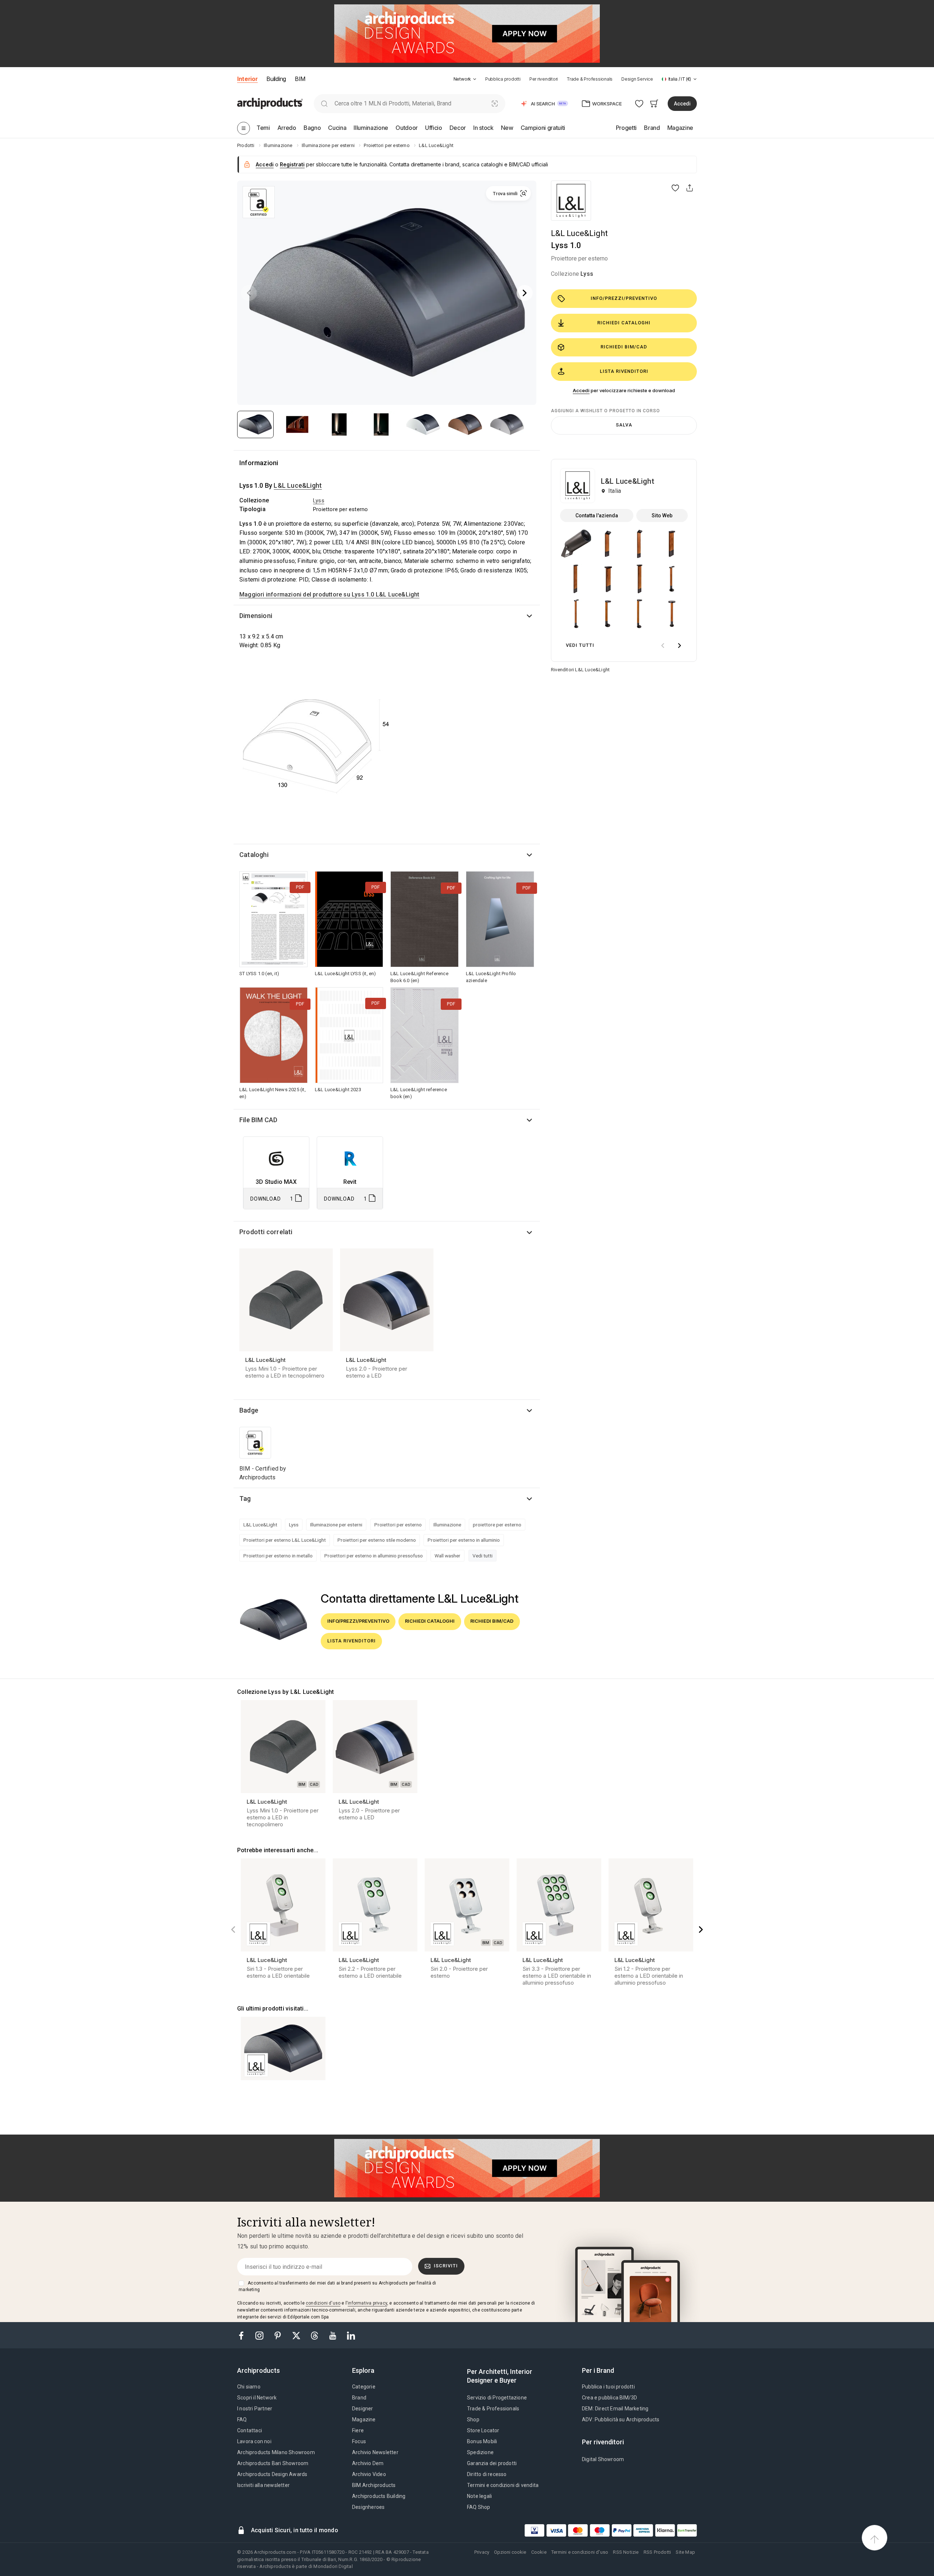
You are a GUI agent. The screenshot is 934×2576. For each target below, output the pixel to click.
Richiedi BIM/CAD (624, 347)
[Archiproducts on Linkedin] (351, 2335)
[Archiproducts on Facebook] (244, 2335)
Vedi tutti (483, 1556)
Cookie (539, 2552)
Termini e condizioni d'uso (580, 2552)
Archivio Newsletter (375, 2452)
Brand (359, 2398)
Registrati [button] (292, 164)
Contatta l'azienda (597, 515)
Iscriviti (446, 2266)
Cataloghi (254, 855)
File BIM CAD (258, 1120)
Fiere (358, 2430)
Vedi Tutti (580, 645)
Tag (245, 1499)
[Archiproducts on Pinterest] (278, 2335)
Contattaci (250, 2430)
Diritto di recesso (487, 2474)
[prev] (663, 646)
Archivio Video (369, 2474)
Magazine (364, 2419)
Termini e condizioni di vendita (503, 2485)
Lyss (587, 274)
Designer (363, 2409)
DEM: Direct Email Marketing (615, 2409)
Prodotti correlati (266, 1232)
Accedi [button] (682, 104)
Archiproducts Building (379, 2496)
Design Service (637, 79)
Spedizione (480, 2452)
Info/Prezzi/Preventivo (624, 298)
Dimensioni (256, 616)
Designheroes (368, 2507)
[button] (465, 79)
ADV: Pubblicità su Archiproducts (621, 2419)
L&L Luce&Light (579, 233)
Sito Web (662, 515)
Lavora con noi (254, 2441)
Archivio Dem (368, 2463)
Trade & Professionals (590, 79)
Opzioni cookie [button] (510, 2552)
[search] (324, 103)
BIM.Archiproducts (374, 2485)
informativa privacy (367, 2303)
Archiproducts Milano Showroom (276, 2452)
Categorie (364, 2387)
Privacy (482, 2552)
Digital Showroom (603, 2459)
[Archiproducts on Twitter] (297, 2335)
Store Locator (483, 2430)
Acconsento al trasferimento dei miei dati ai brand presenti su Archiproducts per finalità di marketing (337, 2286)
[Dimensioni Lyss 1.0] (316, 746)
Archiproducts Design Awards (272, 2474)
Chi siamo (249, 2387)
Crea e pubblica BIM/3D (609, 2398)
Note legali (479, 2496)
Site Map (685, 2552)
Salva (624, 425)
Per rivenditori (544, 79)
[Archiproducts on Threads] (315, 2335)
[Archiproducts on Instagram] (260, 2335)
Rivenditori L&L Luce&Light (580, 670)
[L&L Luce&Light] (571, 201)
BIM (300, 79)
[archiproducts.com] (270, 103)
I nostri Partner (255, 2409)
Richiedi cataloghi (624, 323)
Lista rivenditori (624, 371)
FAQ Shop (479, 2507)
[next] (679, 646)
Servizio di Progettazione (497, 2398)
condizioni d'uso (323, 2303)
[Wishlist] (639, 103)
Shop (473, 2419)
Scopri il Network (257, 2398)
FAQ (242, 2419)
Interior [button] (247, 79)
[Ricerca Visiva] (495, 103)
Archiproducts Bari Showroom (273, 2463)
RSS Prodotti (657, 2552)
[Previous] (249, 293)
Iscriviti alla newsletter (263, 2485)
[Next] (525, 293)
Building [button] (276, 79)
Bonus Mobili (482, 2441)
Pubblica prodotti (503, 79)
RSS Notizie (626, 2552)
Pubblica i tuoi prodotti (608, 2387)
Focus (359, 2441)
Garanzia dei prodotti (492, 2463)
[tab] (475, 79)
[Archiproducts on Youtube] (333, 2335)
